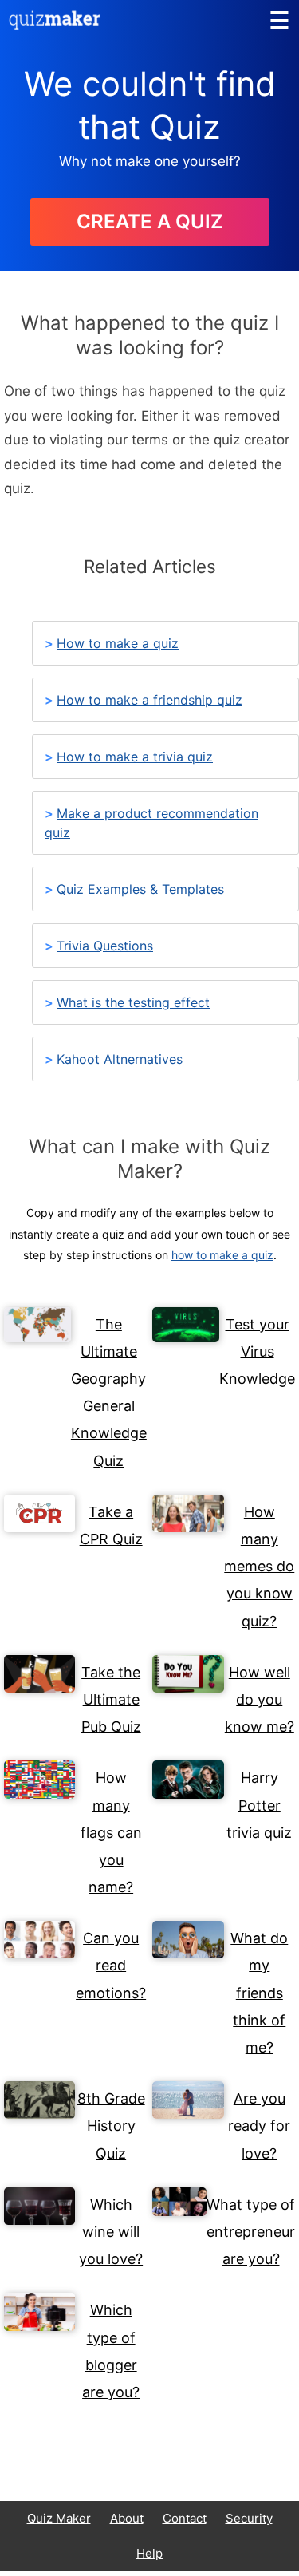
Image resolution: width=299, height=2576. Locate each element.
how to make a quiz (222, 1255)
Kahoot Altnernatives (120, 1059)
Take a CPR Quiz (111, 1525)
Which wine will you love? (111, 2232)
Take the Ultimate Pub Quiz (111, 1699)
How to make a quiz (118, 643)
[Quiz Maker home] (55, 25)
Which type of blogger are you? (111, 2351)
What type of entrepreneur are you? (251, 2232)
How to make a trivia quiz (135, 757)
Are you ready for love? (259, 2126)
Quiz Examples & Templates (140, 889)
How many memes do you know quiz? (259, 1567)
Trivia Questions (105, 946)
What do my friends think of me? (259, 1993)
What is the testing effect (133, 1002)
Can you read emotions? (111, 1965)
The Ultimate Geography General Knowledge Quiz (109, 1393)
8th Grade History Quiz (111, 2126)
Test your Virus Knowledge (257, 1351)
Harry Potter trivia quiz (259, 1805)
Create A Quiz (150, 221)
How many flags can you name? (111, 1832)
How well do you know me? (260, 1699)
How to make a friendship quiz (149, 700)
